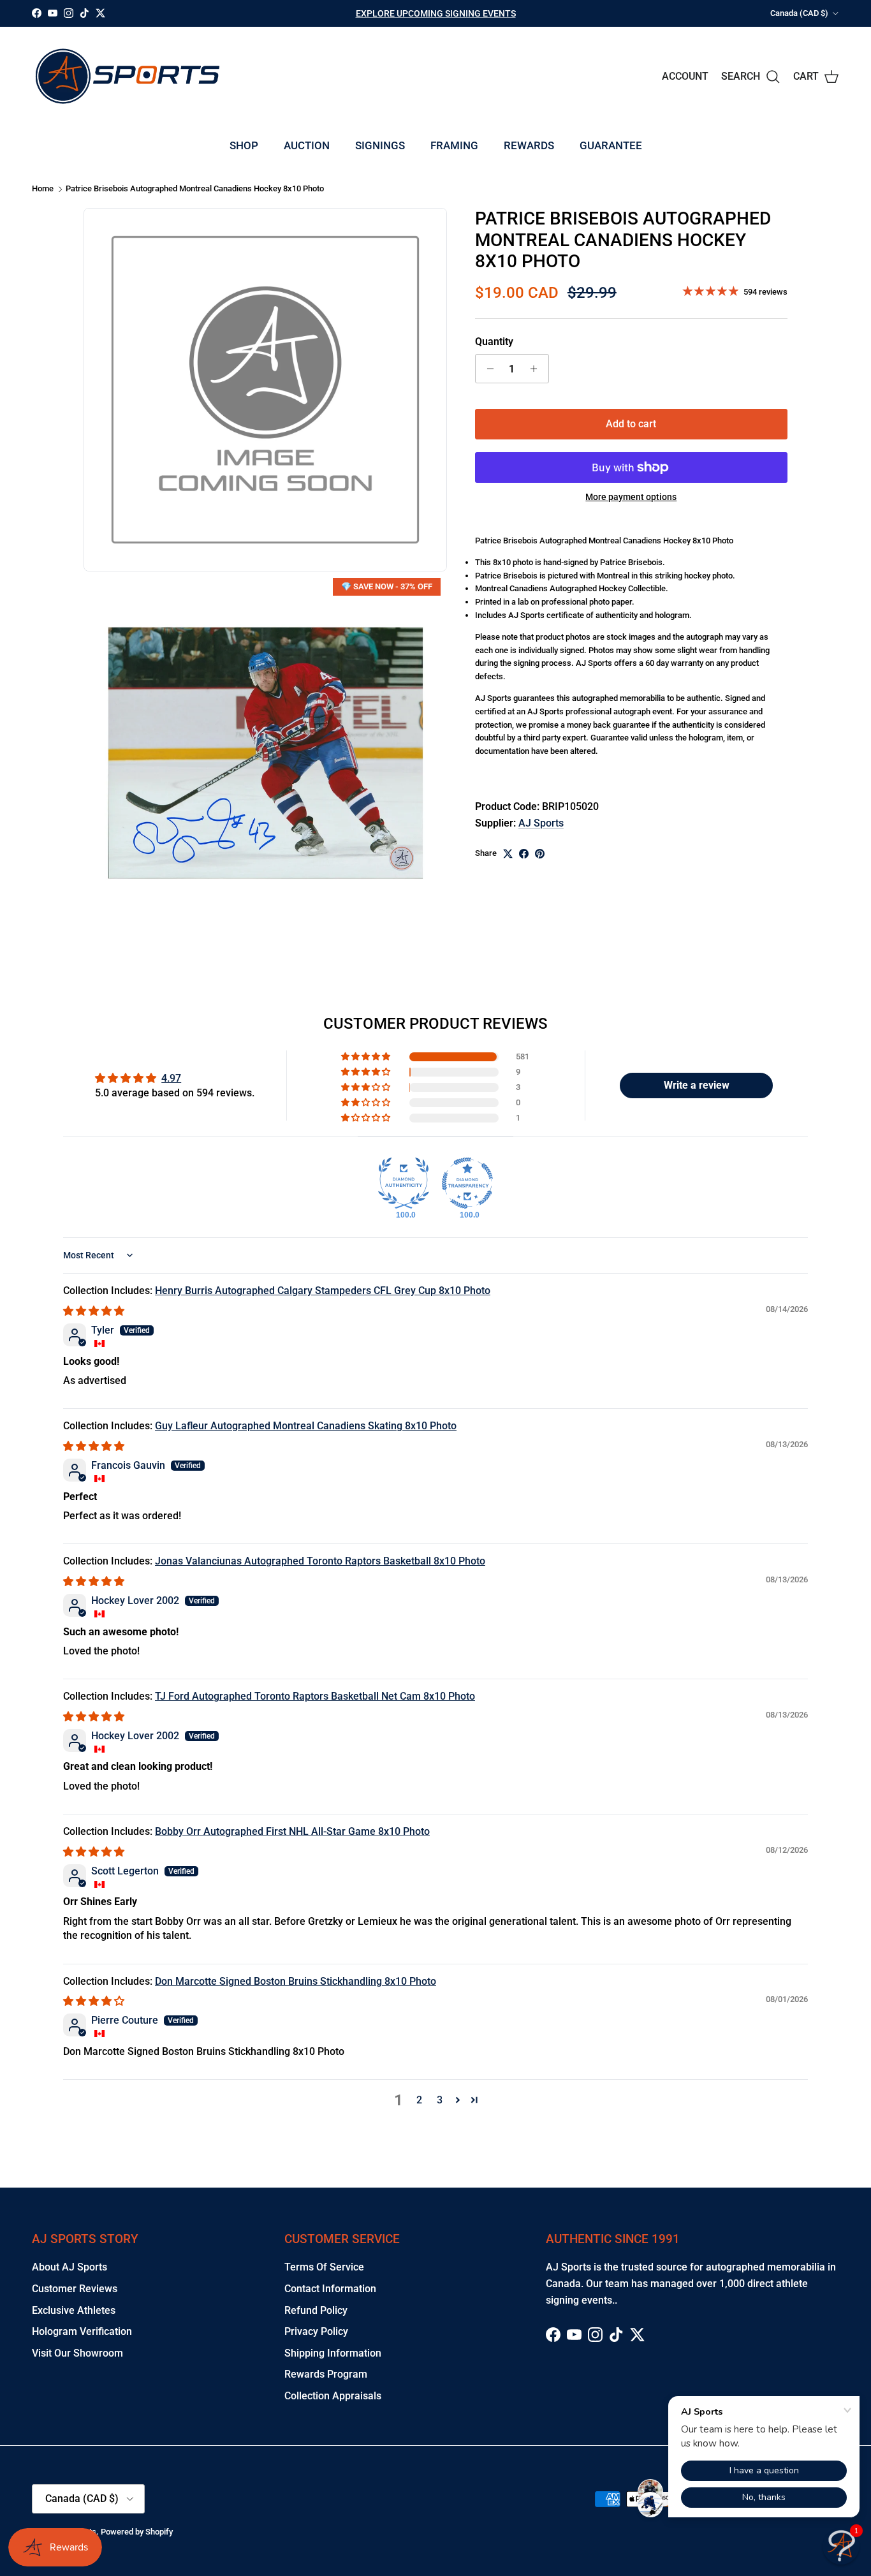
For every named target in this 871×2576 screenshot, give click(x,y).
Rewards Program (326, 2374)
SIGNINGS (380, 145)
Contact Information (330, 2289)
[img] (94, 1311)
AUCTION (307, 145)
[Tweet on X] (508, 854)
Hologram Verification (82, 2331)
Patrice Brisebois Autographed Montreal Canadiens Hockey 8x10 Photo (195, 189)
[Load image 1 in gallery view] (265, 753)
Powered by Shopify (137, 2532)
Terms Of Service (324, 2267)
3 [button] (440, 2100)
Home (43, 189)
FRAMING (454, 145)
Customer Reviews (75, 2289)
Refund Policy (316, 2310)
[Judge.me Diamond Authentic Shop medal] (404, 1183)
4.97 (171, 1078)
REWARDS (529, 145)
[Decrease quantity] (487, 369)
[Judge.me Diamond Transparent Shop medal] (467, 1183)
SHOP (244, 145)
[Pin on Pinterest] (540, 854)
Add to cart (631, 424)
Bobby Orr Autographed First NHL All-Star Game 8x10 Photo (292, 1831)
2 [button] (419, 2100)
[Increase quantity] (537, 369)
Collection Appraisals (333, 2396)
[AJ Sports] (128, 76)
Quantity (494, 342)
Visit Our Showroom (77, 2353)
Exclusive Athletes (74, 2310)
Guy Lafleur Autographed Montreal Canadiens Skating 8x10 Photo (306, 1426)
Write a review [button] (697, 1085)
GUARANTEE (611, 145)
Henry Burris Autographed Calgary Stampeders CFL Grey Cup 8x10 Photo (323, 1291)
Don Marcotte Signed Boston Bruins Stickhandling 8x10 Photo (296, 1981)
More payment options (631, 497)
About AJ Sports (70, 2267)
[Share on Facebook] (524, 854)
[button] (367, 1057)
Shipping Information (333, 2353)
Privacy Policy (316, 2331)
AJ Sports (541, 823)
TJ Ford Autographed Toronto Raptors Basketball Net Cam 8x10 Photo (315, 1696)
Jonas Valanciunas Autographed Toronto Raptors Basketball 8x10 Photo (320, 1561)
